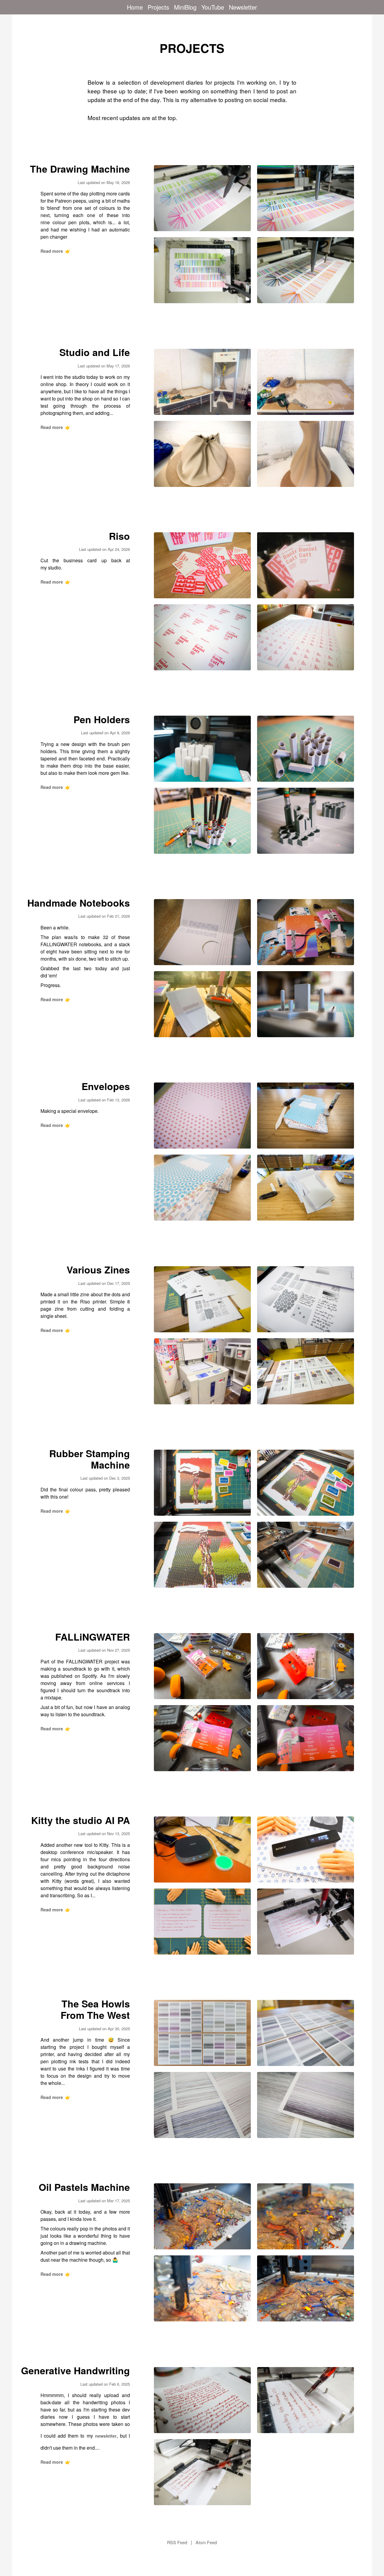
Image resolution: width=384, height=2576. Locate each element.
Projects (158, 7)
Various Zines (98, 1270)
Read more (55, 251)
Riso (119, 536)
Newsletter (243, 7)
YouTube (213, 7)
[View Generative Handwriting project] (202, 2400)
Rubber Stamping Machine (90, 1459)
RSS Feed (177, 2542)
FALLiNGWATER (93, 1637)
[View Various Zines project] (202, 1299)
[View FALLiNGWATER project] (202, 1666)
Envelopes (106, 1086)
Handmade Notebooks (79, 903)
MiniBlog (185, 7)
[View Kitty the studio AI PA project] (202, 1850)
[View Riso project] (202, 565)
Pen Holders (102, 719)
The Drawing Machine (80, 169)
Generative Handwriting (75, 2370)
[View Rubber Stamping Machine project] (202, 1483)
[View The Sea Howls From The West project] (202, 2033)
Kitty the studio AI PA (81, 1820)
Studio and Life (95, 352)
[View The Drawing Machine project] (202, 198)
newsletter (106, 2436)
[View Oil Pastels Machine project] (202, 2216)
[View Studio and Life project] (202, 382)
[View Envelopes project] (202, 1116)
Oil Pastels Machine (84, 2187)
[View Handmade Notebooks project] (202, 932)
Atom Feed (206, 2542)
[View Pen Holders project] (202, 749)
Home (135, 7)
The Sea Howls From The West (95, 2009)
